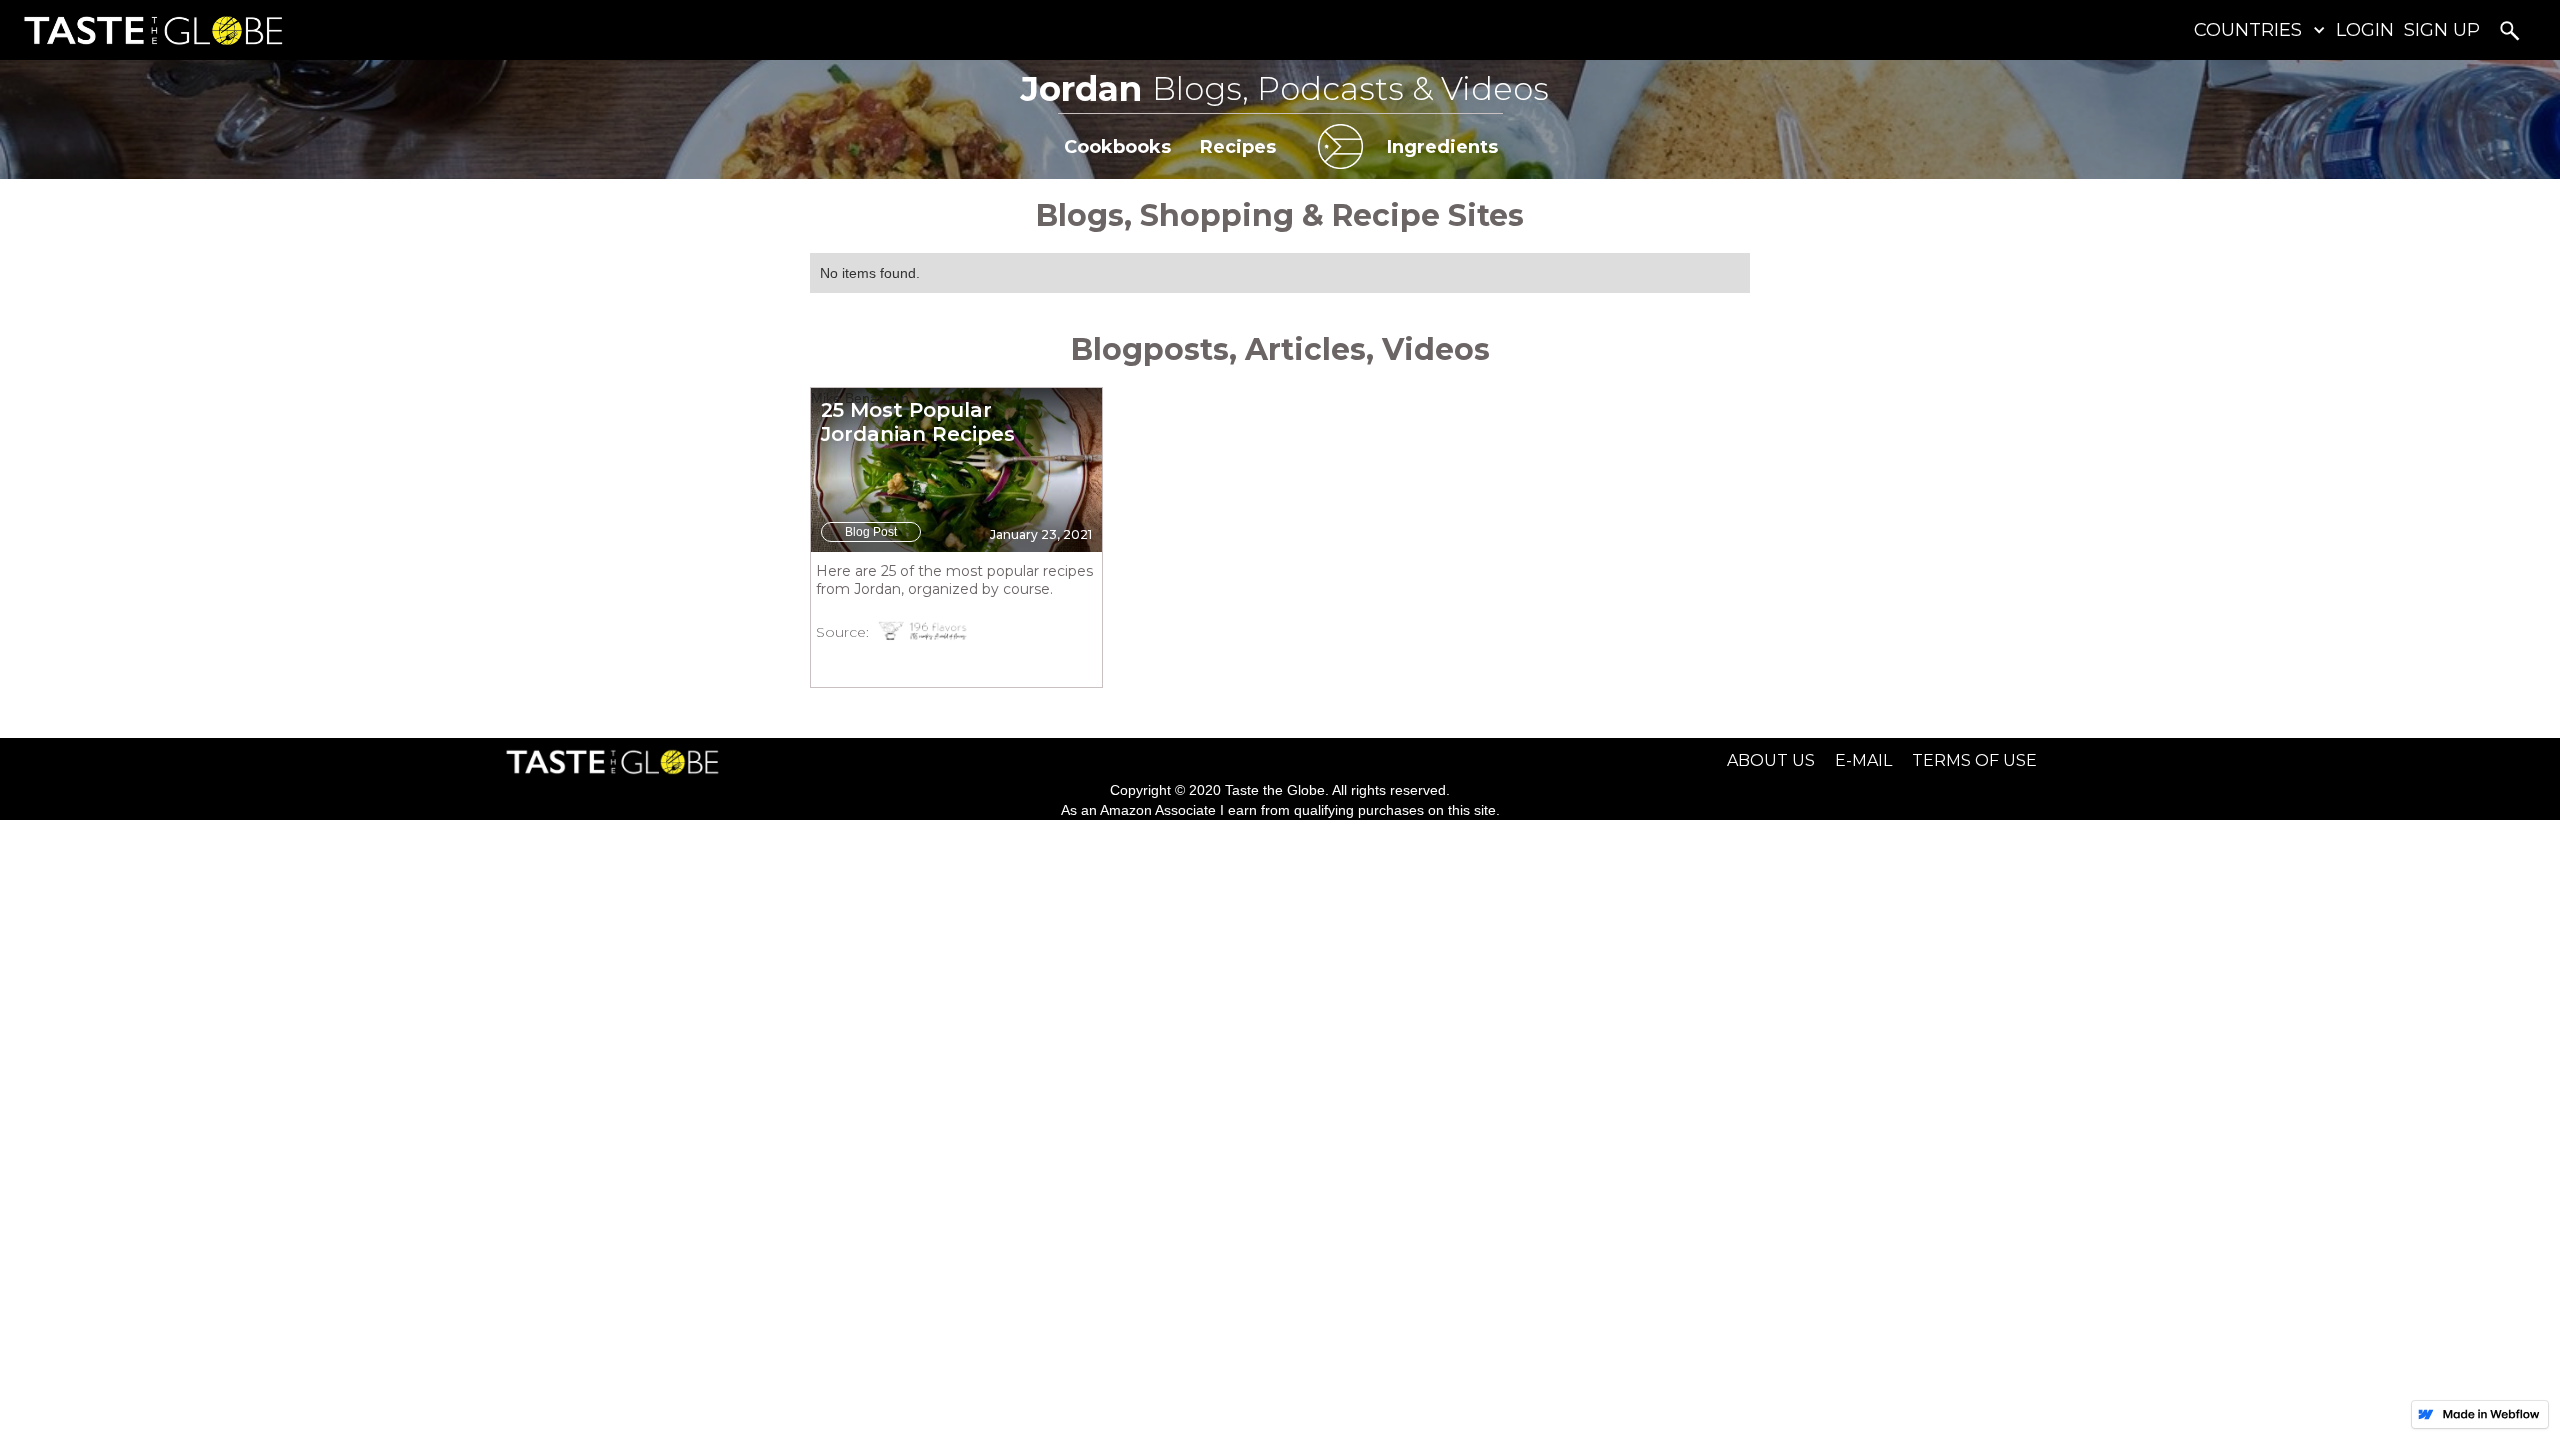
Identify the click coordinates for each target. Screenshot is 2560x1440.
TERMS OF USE (1974, 761)
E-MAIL (1863, 761)
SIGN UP (2442, 30)
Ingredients (1442, 147)
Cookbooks (1117, 147)
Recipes (1238, 147)
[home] (148, 30)
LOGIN (2365, 30)
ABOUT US (1771, 761)
